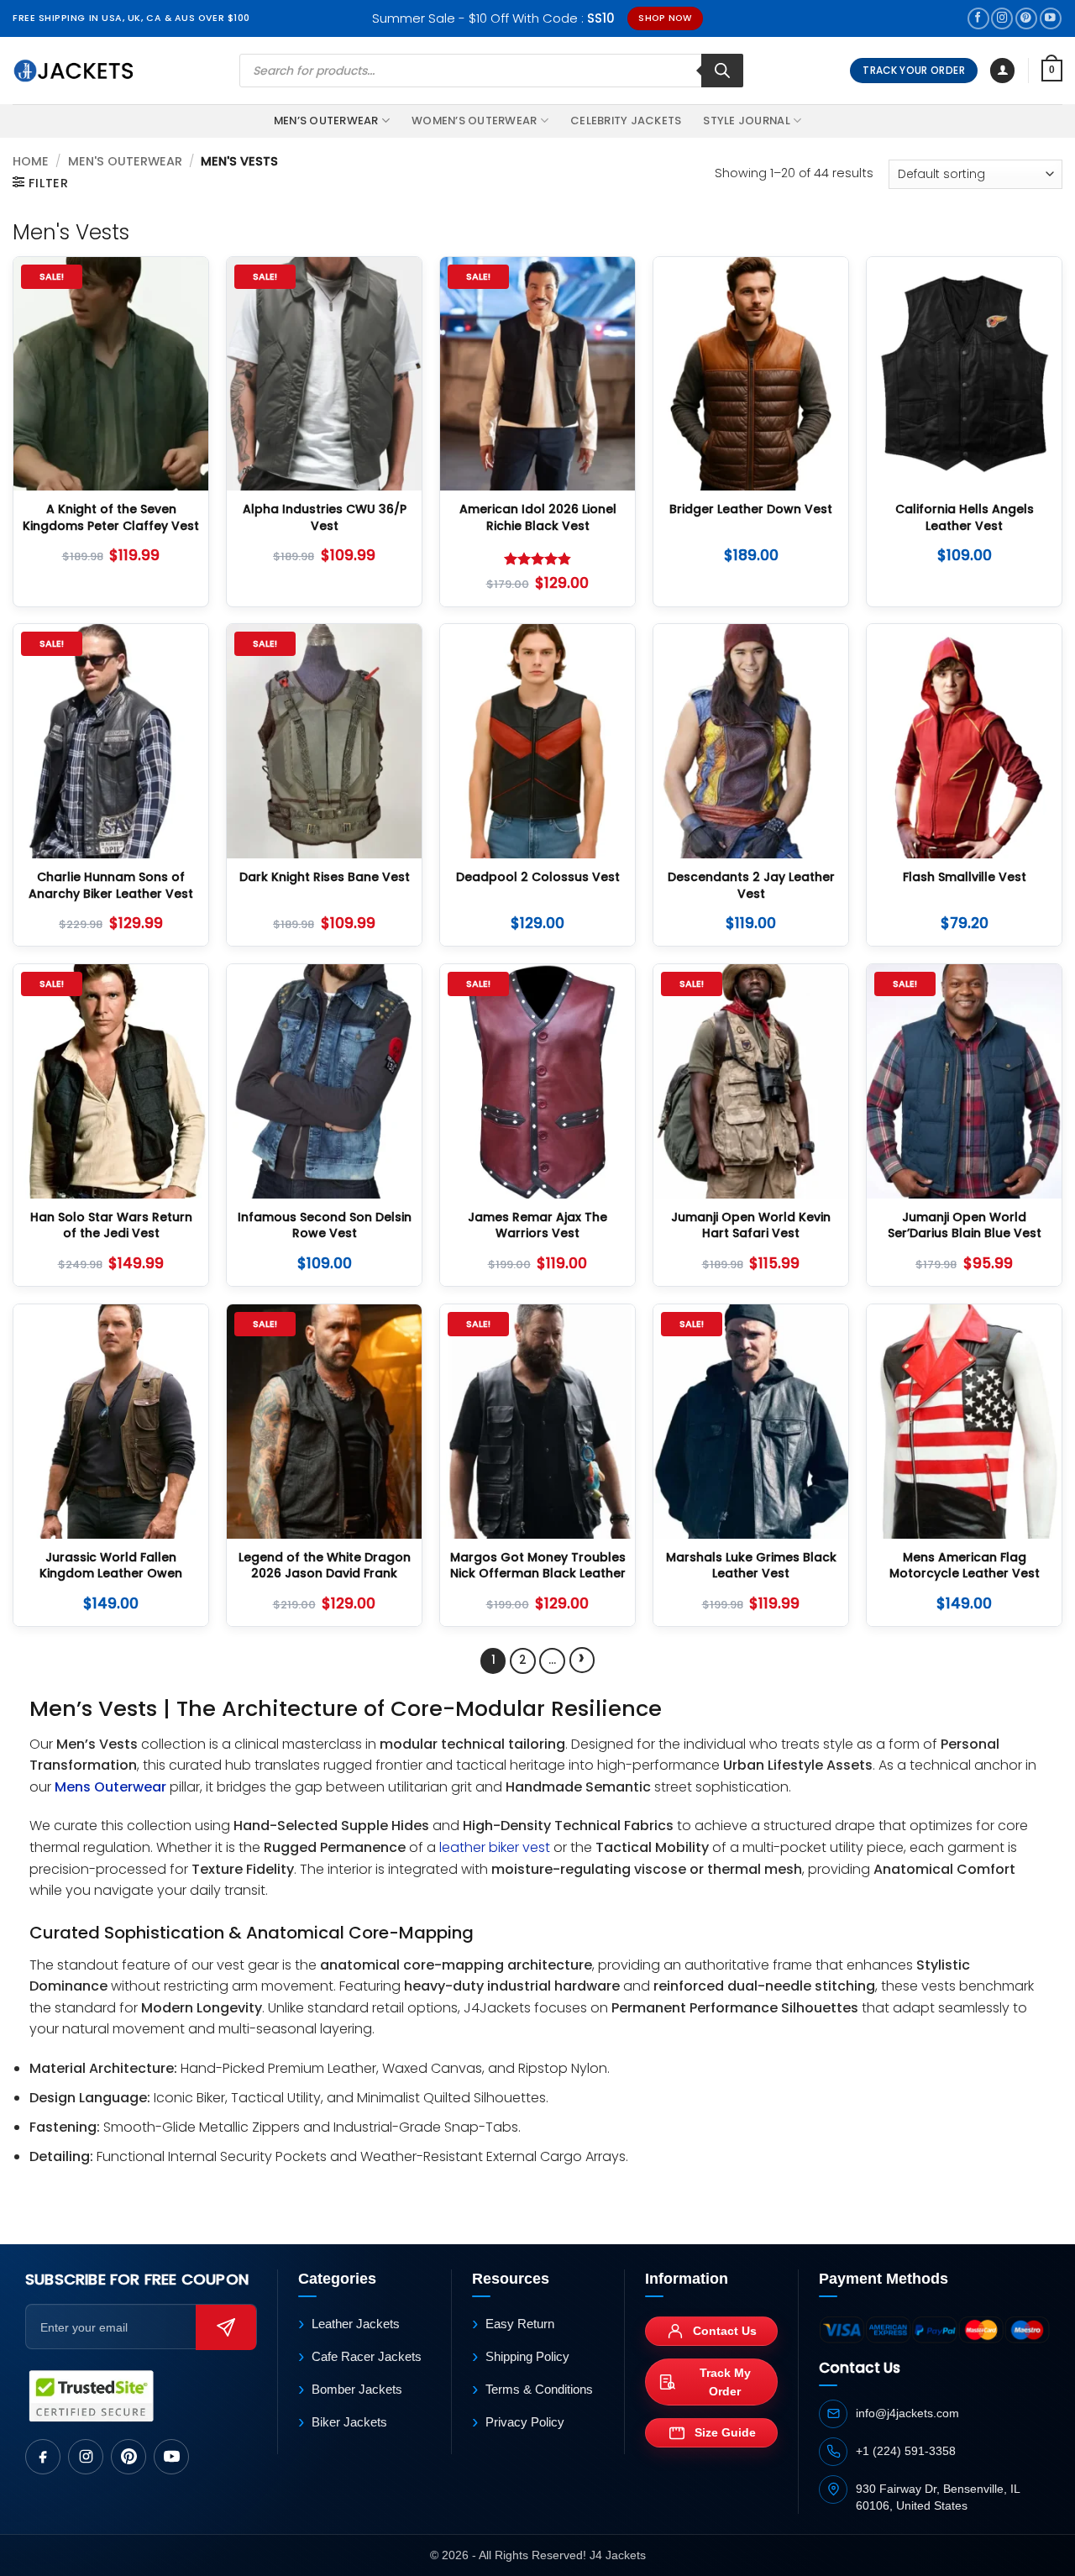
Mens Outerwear (110, 1787)
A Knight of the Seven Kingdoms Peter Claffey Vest (111, 518)
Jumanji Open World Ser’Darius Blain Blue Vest (965, 1226)
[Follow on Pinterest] (1026, 19)
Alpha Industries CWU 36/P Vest (325, 518)
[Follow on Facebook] (978, 19)
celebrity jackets (626, 121)
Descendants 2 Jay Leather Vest (751, 886)
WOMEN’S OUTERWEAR (474, 121)
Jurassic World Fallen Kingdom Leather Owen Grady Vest (111, 1574)
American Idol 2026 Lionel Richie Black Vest (538, 518)
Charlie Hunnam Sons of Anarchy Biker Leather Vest (111, 886)
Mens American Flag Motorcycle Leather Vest (965, 1566)
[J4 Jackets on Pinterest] (128, 2457)
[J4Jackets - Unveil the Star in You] (73, 71)
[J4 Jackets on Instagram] (86, 2457)
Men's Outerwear (125, 161)
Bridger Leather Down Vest (751, 509)
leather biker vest (495, 1847)
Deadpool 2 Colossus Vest (538, 877)
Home (31, 161)
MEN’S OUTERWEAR (326, 121)
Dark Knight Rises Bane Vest (325, 877)
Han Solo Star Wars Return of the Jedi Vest (111, 1226)
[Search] (722, 71)
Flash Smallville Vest (965, 877)
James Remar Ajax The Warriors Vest (537, 1226)
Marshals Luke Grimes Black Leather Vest (751, 1566)
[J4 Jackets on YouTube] (171, 2457)
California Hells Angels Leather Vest (965, 518)
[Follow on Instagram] (1002, 19)
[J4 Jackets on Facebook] (43, 2457)
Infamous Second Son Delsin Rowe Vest (325, 1226)
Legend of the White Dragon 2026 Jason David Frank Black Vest (325, 1574)
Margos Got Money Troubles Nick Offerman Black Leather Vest (538, 1574)
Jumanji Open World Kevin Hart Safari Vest (751, 1226)
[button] (1002, 71)
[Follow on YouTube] (1051, 19)
